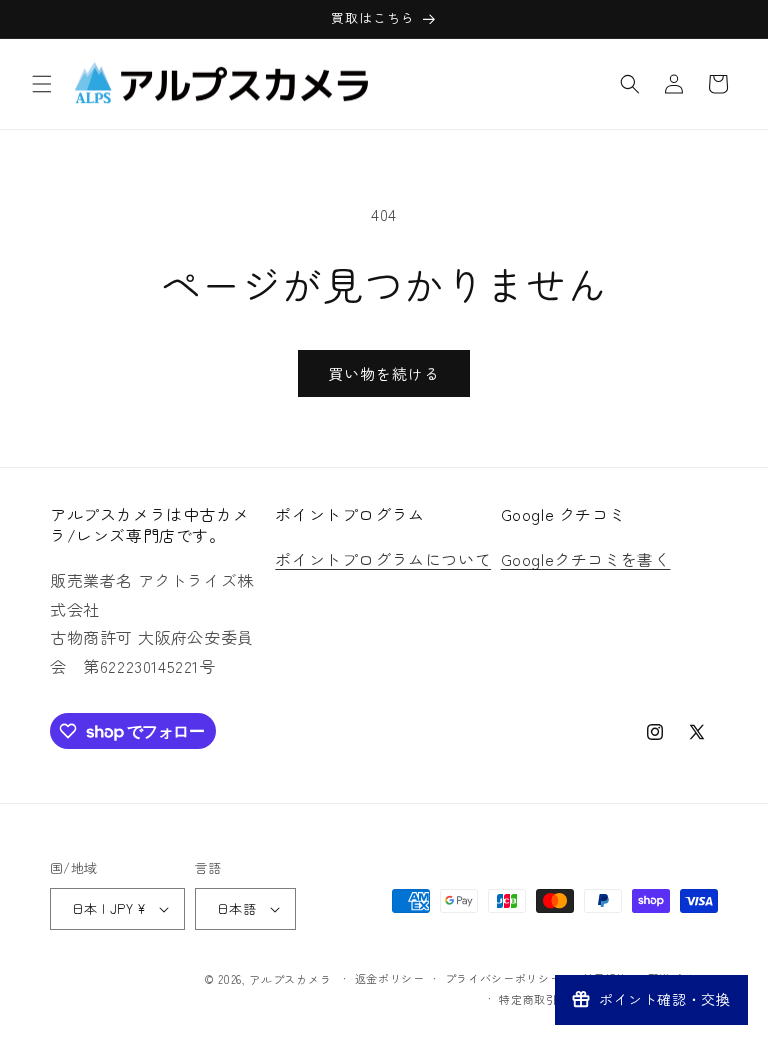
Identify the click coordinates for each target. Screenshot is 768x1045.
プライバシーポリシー (503, 978)
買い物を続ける (384, 373)
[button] (42, 84)
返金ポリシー (390, 978)
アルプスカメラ (290, 979)
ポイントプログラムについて (383, 559)
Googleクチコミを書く (586, 559)
